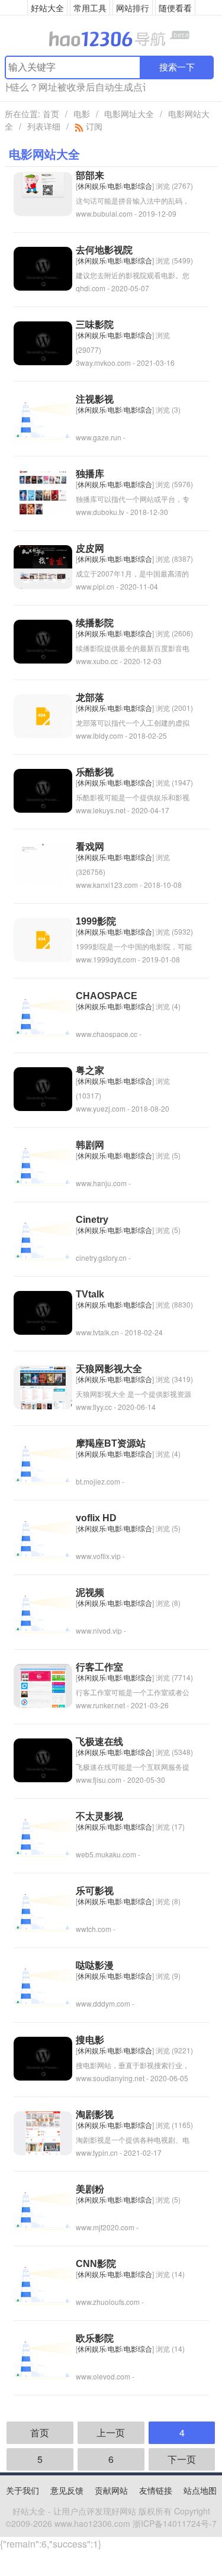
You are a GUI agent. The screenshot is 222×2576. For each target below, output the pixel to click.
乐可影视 (95, 1891)
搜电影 (90, 2040)
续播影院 (95, 623)
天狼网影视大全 (109, 1369)
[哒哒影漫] (43, 1983)
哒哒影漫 (95, 1965)
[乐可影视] (43, 1908)
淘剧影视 (95, 2115)
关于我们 (22, 2490)
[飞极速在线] (43, 1759)
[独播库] (43, 491)
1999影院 (96, 921)
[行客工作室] (43, 1684)
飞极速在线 (99, 1742)
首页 (51, 114)
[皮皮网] (43, 566)
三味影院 (95, 325)
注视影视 (95, 399)
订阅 (93, 126)
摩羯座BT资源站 (111, 1443)
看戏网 (90, 847)
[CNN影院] (43, 2281)
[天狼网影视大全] (43, 1386)
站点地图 (200, 2490)
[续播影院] (43, 640)
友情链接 (156, 2490)
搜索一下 (177, 67)
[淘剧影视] (43, 2132)
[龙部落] (43, 715)
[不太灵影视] (43, 1833)
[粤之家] (43, 1088)
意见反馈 (67, 2490)
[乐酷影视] (43, 789)
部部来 (90, 176)
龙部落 (90, 698)
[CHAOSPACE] (43, 1013)
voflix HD (96, 1518)
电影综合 (138, 186)
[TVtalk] (43, 1311)
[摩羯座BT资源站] (43, 1461)
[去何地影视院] (43, 267)
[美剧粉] (43, 2206)
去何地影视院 (104, 250)
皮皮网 (90, 548)
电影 (82, 114)
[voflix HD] (43, 1535)
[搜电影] (43, 2057)
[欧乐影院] (43, 2356)
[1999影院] (43, 938)
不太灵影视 (99, 1816)
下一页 (182, 2459)
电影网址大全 (129, 114)
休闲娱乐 (92, 186)
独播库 (90, 474)
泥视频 (90, 1593)
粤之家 (90, 1070)
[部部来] (43, 193)
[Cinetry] (43, 1237)
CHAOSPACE (107, 996)
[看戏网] (43, 864)
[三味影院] (43, 342)
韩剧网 (90, 1145)
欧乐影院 (95, 2338)
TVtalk (90, 1294)
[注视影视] (43, 416)
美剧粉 (90, 2189)
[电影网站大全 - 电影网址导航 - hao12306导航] (111, 38)
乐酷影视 (95, 772)
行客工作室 (99, 1667)
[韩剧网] (43, 1162)
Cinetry (92, 1220)
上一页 (111, 2432)
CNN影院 (96, 2264)
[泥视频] (43, 1610)
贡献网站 (111, 2490)
